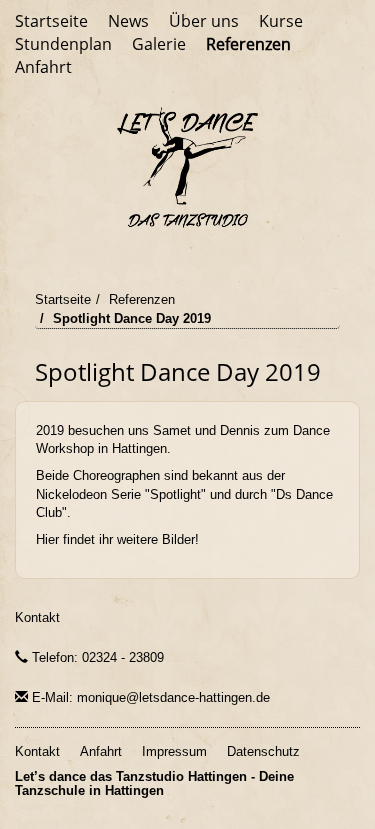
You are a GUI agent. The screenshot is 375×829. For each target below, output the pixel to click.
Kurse (281, 21)
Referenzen (248, 44)
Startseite (51, 21)
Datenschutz (263, 751)
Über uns (204, 21)
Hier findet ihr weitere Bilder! (117, 539)
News (128, 21)
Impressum (174, 751)
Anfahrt (43, 67)
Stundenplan (63, 44)
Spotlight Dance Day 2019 (132, 318)
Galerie (159, 44)
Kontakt (37, 617)
